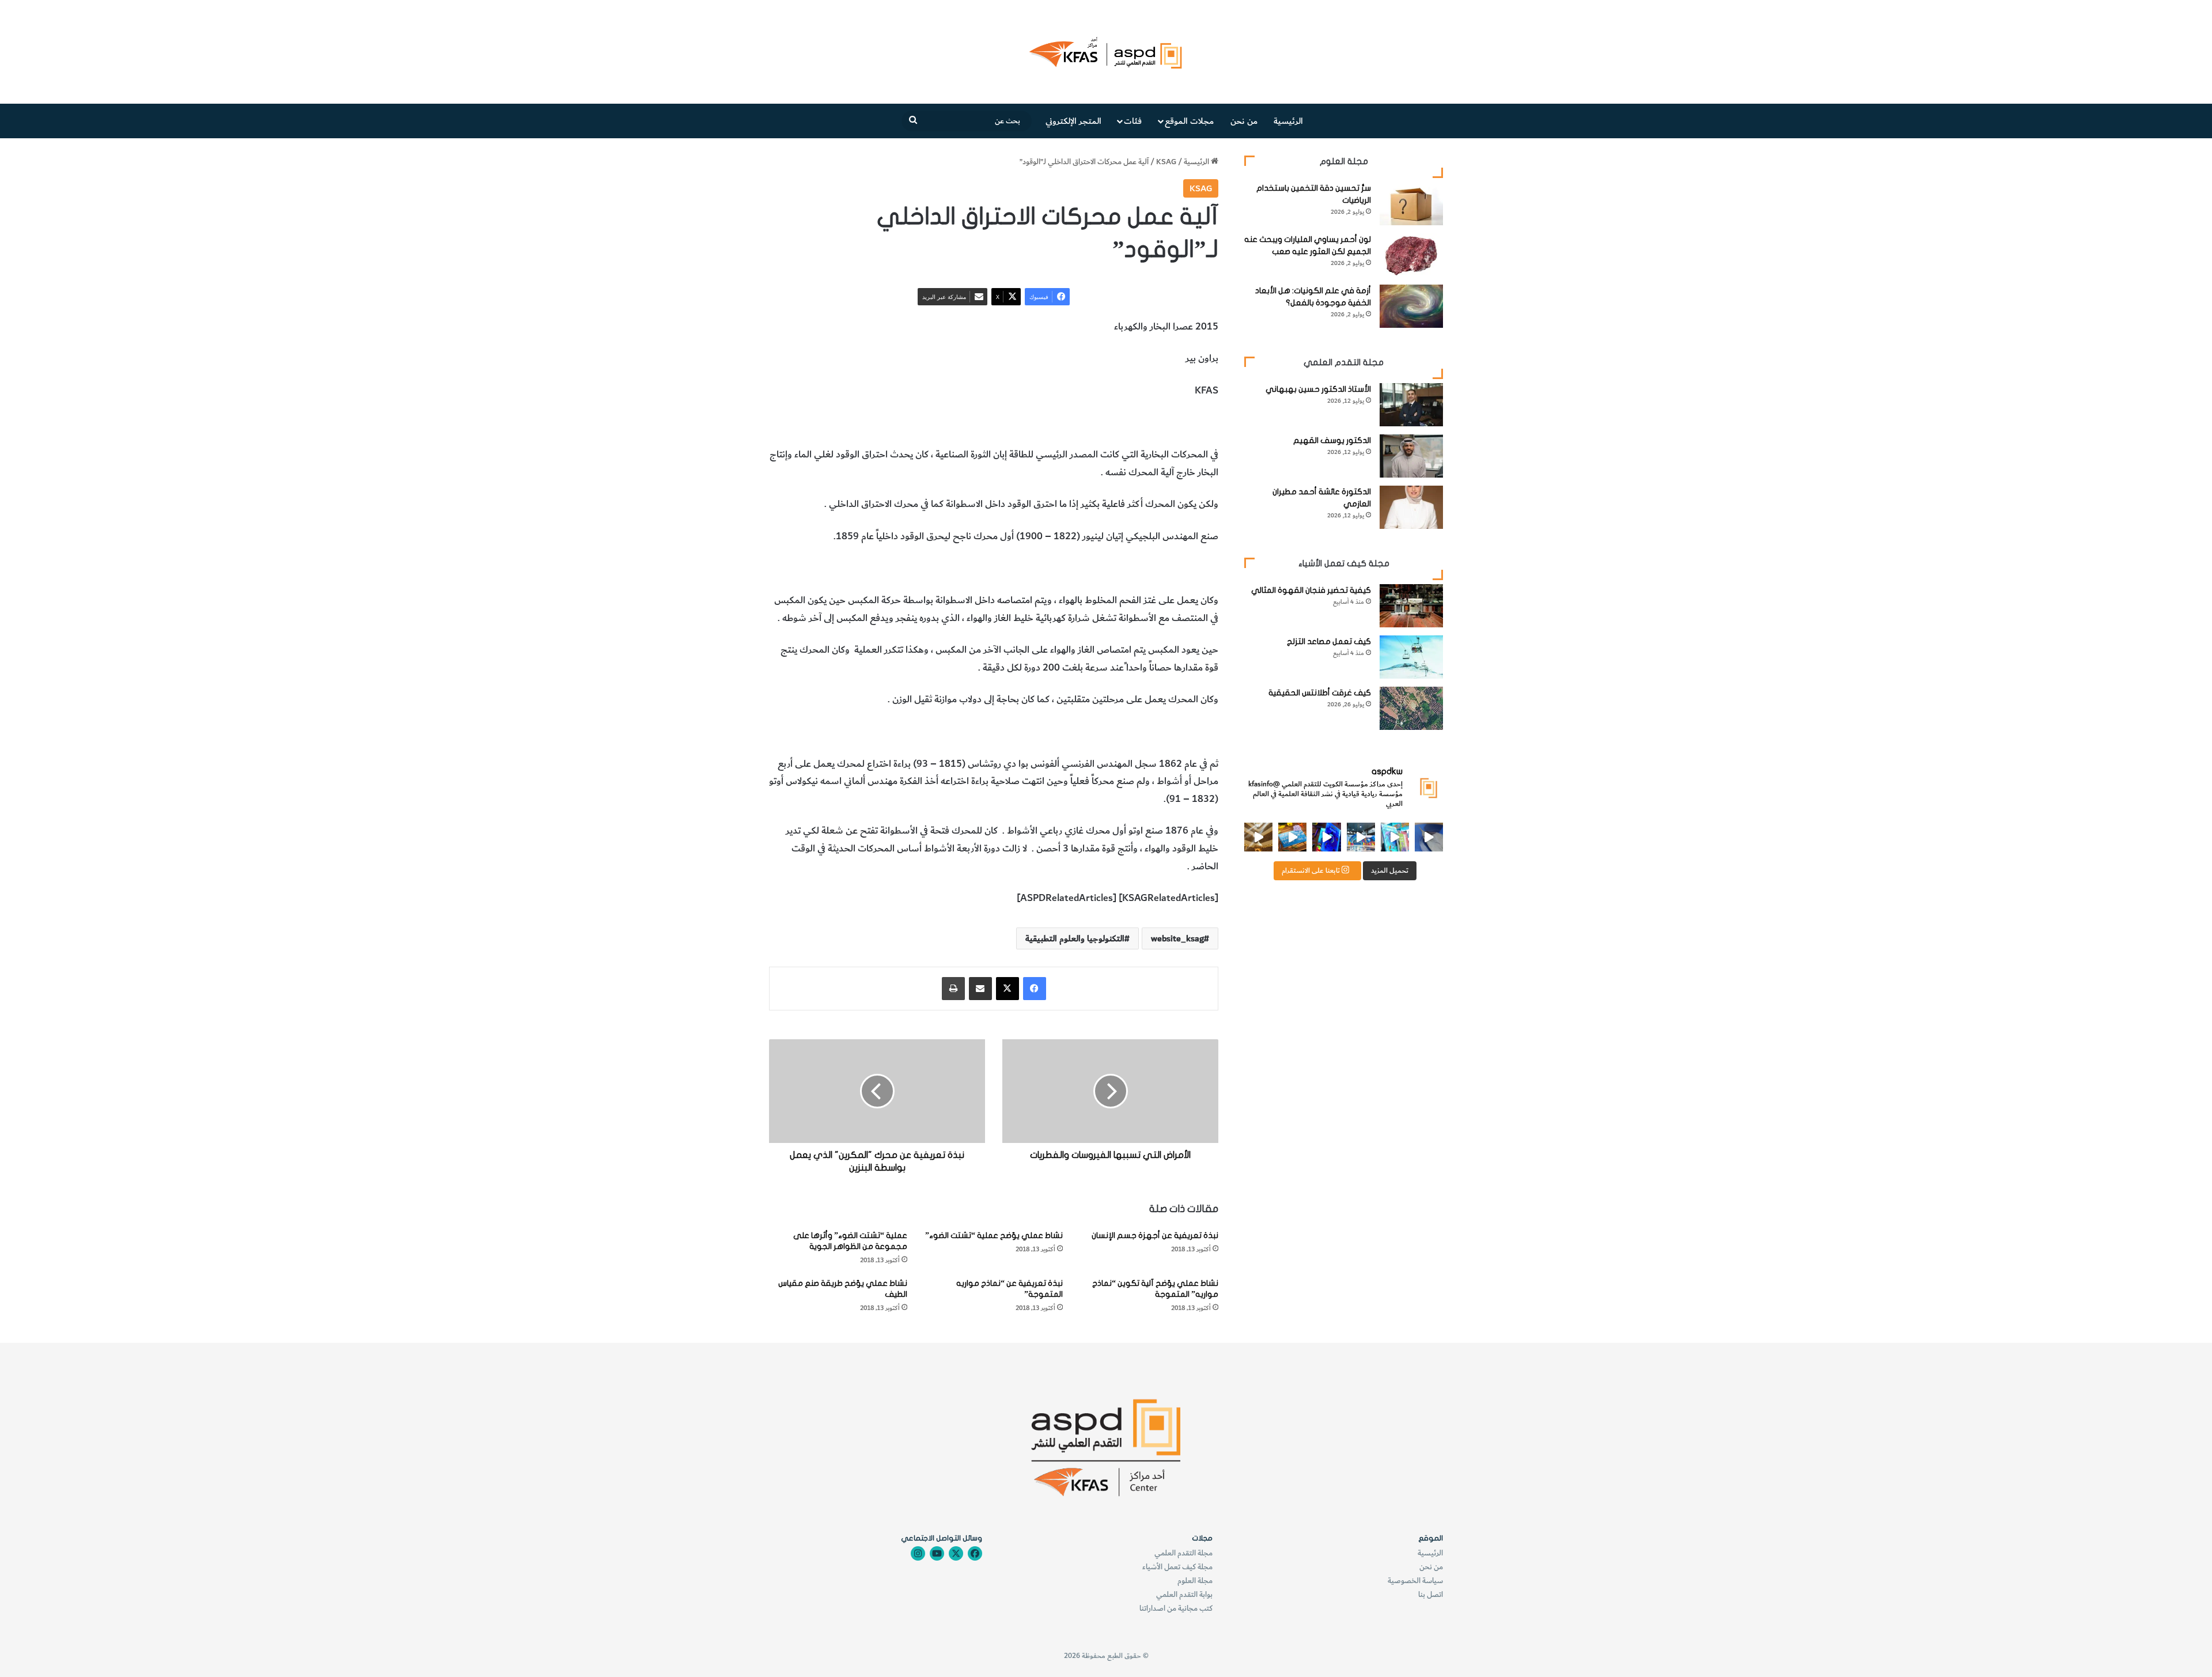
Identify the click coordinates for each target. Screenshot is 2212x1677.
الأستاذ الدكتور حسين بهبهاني (1318, 389)
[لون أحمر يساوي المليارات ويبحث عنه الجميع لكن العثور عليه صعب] (1411, 255)
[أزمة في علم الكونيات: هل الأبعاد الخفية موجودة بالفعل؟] (1411, 306)
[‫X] (1007, 989)
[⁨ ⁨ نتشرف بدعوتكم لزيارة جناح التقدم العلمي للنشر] (1292, 837)
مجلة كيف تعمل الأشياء (1177, 1567)
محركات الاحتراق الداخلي (1170, 423)
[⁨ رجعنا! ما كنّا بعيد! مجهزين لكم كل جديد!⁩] (1258, 837)
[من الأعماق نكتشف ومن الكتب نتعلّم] (1326, 837)
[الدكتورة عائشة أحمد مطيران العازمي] (1411, 507)
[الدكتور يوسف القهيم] (1411, 456)
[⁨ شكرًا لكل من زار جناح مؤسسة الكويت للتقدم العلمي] (1429, 837)
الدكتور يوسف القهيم (1332, 440)
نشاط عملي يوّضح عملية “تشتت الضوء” (994, 1235)
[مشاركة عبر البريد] (980, 989)
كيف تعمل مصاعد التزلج (1329, 641)
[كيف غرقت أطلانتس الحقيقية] (1411, 708)
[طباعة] (953, 989)
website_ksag (1177, 938)
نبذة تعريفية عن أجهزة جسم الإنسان (1155, 1235)
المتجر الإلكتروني (1073, 121)
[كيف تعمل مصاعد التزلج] (1411, 657)
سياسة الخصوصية (1415, 1581)
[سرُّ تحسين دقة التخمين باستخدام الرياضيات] (1411, 204)
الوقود (1108, 423)
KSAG (1166, 162)
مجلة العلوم (1195, 1581)
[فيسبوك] (1035, 989)
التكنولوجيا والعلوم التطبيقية (1039, 423)
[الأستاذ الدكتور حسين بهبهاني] (1411, 405)
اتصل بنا (1431, 1594)
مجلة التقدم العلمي (1183, 1553)
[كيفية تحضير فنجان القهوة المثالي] (1411, 606)
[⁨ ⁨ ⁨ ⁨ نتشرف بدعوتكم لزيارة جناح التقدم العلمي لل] (1361, 837)
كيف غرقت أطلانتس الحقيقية (1320, 693)
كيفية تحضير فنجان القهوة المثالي (1311, 590)
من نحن (1244, 121)
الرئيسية (1288, 121)
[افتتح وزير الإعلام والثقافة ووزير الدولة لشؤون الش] (1395, 837)
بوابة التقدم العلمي (1184, 1594)
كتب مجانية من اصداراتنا (1176, 1608)
